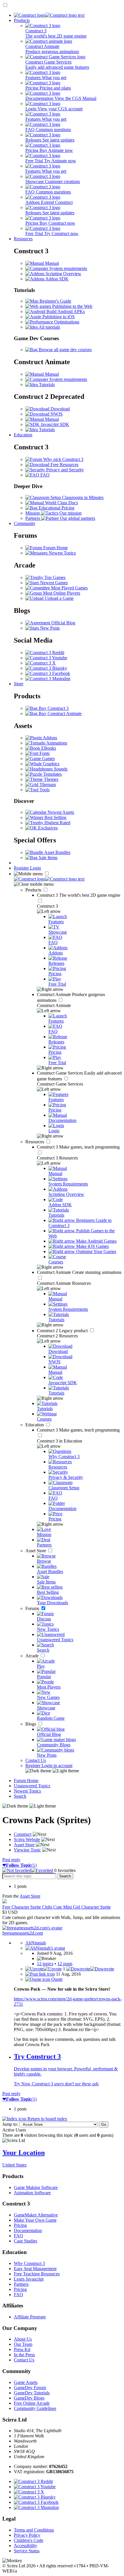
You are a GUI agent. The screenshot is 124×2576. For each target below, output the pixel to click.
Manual (51, 263)
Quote (56, 1979)
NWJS (56, 414)
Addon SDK (57, 279)
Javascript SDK (54, 424)
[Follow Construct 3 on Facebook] (48, 673)
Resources (23, 239)
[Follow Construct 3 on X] (41, 663)
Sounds (60, 769)
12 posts (65, 1964)
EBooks (48, 748)
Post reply (11, 1860)
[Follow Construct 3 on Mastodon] (48, 679)
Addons (49, 738)
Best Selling (55, 817)
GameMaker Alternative (36, 2215)
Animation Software (32, 2193)
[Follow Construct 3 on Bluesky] (46, 668)
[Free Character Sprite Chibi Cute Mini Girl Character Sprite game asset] (5, 1902)
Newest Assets (60, 812)
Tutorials (46, 385)
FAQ (44, 475)
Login (35, 868)
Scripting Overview (63, 274)
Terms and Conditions (34, 2530)
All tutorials (49, 327)
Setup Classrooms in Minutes (76, 497)
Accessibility (26, 2546)
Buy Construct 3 (53, 708)
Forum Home (55, 548)
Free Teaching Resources (37, 2274)
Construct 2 (63, 1331)
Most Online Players (61, 593)
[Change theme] (52, 1771)
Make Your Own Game (35, 2220)
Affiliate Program (30, 2317)
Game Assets (26, 2382)
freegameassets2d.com (23, 1933)
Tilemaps (47, 784)
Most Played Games (69, 588)
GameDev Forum (30, 2388)
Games (48, 759)
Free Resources (64, 465)
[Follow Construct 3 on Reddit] (45, 653)
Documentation (28, 2230)
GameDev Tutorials (32, 2393)
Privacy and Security (64, 470)
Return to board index (47, 2119)
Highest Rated (57, 823)
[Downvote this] (90, 1969)
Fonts (44, 753)
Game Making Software (36, 2187)
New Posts (49, 628)
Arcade (33, 1656)
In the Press (24, 2355)
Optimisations (66, 322)
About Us (23, 2339)
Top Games (54, 577)
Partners (21, 2284)
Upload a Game (59, 598)
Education (23, 435)
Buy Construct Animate (60, 713)
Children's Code (29, 2540)
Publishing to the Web (72, 306)
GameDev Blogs (29, 2398)
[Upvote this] (44, 1969)
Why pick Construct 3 (63, 459)
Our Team (23, 2344)
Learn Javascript (29, 2279)
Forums (33, 1608)
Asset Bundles (57, 852)
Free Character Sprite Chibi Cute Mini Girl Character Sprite (57, 1907)
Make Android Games (96, 1241)
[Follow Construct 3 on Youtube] (46, 658)
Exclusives (47, 828)
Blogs (31, 1724)
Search (20, 1796)
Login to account (57, 1766)
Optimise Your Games (96, 1251)
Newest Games (53, 583)
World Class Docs (61, 503)
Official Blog (63, 623)
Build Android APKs (65, 311)
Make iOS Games (92, 1246)
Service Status (27, 2551)
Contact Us (36, 1760)
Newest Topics (62, 553)
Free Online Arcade (32, 2403)
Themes (50, 779)
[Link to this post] (40, 1974)
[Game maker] (49, 879)
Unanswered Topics (32, 1786)
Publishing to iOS (58, 317)
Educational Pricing (56, 508)
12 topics (45, 1964)
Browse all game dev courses (65, 350)
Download (60, 409)
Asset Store (36, 1551)
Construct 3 (79, 895)
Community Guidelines (35, 2408)
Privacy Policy (27, 2535)
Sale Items (47, 858)
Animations (56, 743)
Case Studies (26, 2241)
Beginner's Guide (55, 301)
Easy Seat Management (35, 2269)
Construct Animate (79, 1272)
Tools (44, 790)
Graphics (51, 764)
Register (22, 868)
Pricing (20, 2225)
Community (25, 523)
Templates (52, 774)
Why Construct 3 (29, 2263)
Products (22, 20)
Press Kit (22, 2349)
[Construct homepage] (49, 15)
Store (19, 684)
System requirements (68, 268)
